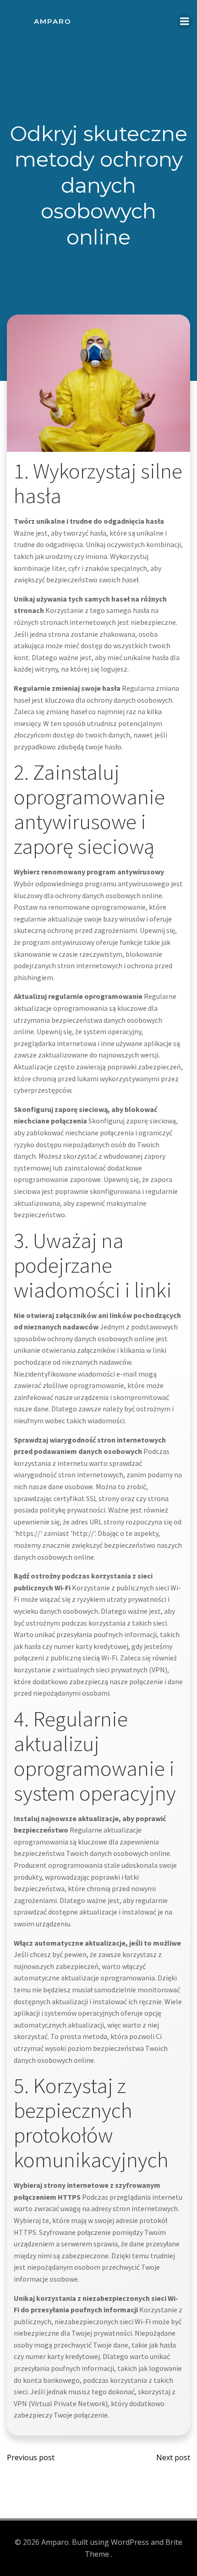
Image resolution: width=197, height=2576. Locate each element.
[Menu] (185, 22)
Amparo (53, 21)
